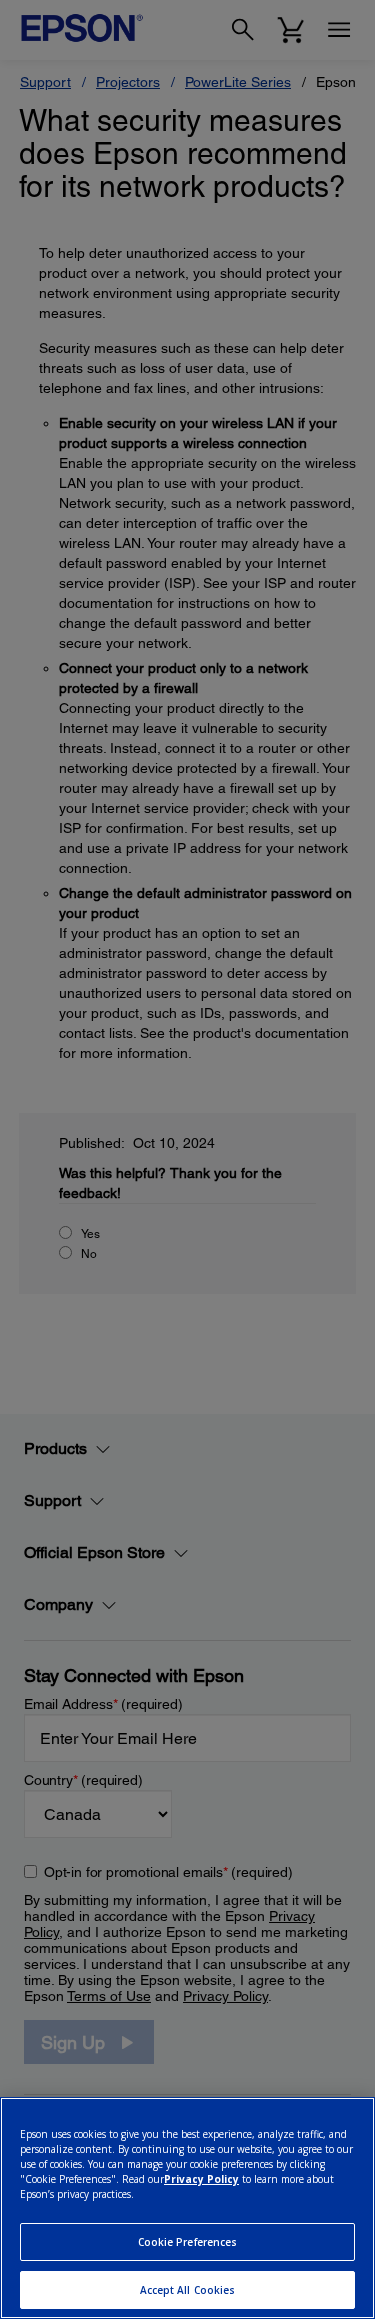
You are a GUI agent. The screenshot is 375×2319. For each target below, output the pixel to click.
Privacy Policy (201, 2179)
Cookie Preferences (188, 2242)
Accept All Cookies (188, 2290)
